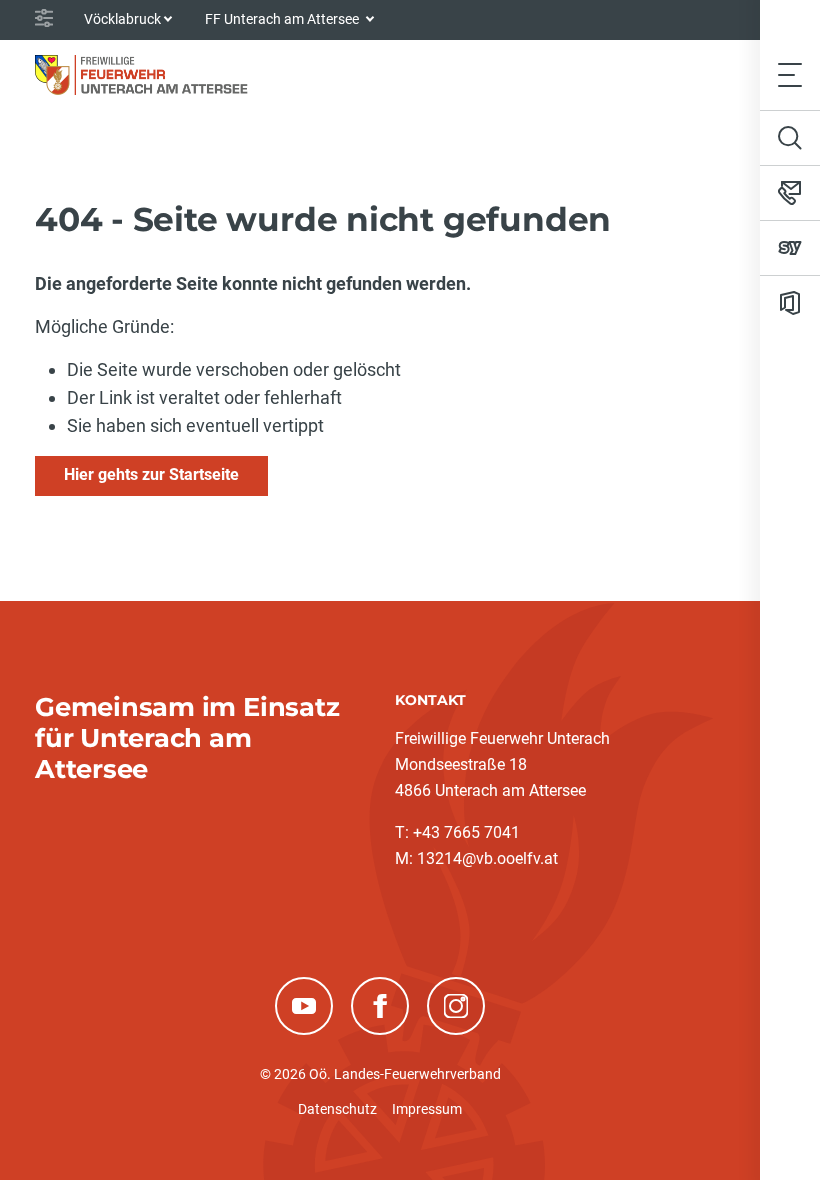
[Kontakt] (790, 193)
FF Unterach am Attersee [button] (283, 19)
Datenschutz (337, 1109)
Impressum (427, 1109)
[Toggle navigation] (790, 74)
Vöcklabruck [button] (122, 19)
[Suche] (790, 138)
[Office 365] (790, 303)
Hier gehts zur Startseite (151, 474)
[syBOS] (790, 248)
